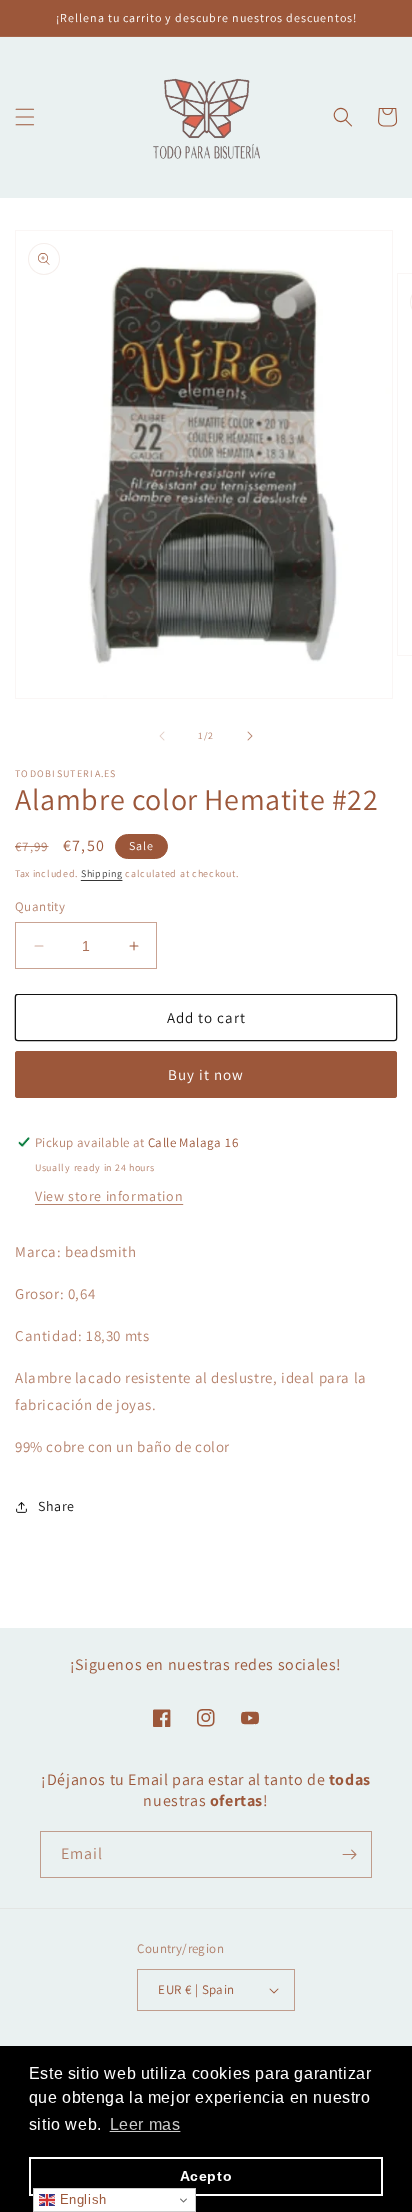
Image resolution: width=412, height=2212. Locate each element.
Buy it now (206, 1074)
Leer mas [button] (145, 2124)
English (81, 2199)
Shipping (102, 873)
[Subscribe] (349, 1854)
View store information (109, 1196)
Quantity (40, 906)
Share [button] (56, 1506)
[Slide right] (250, 736)
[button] (25, 117)
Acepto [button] (206, 2176)
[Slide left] (162, 736)
